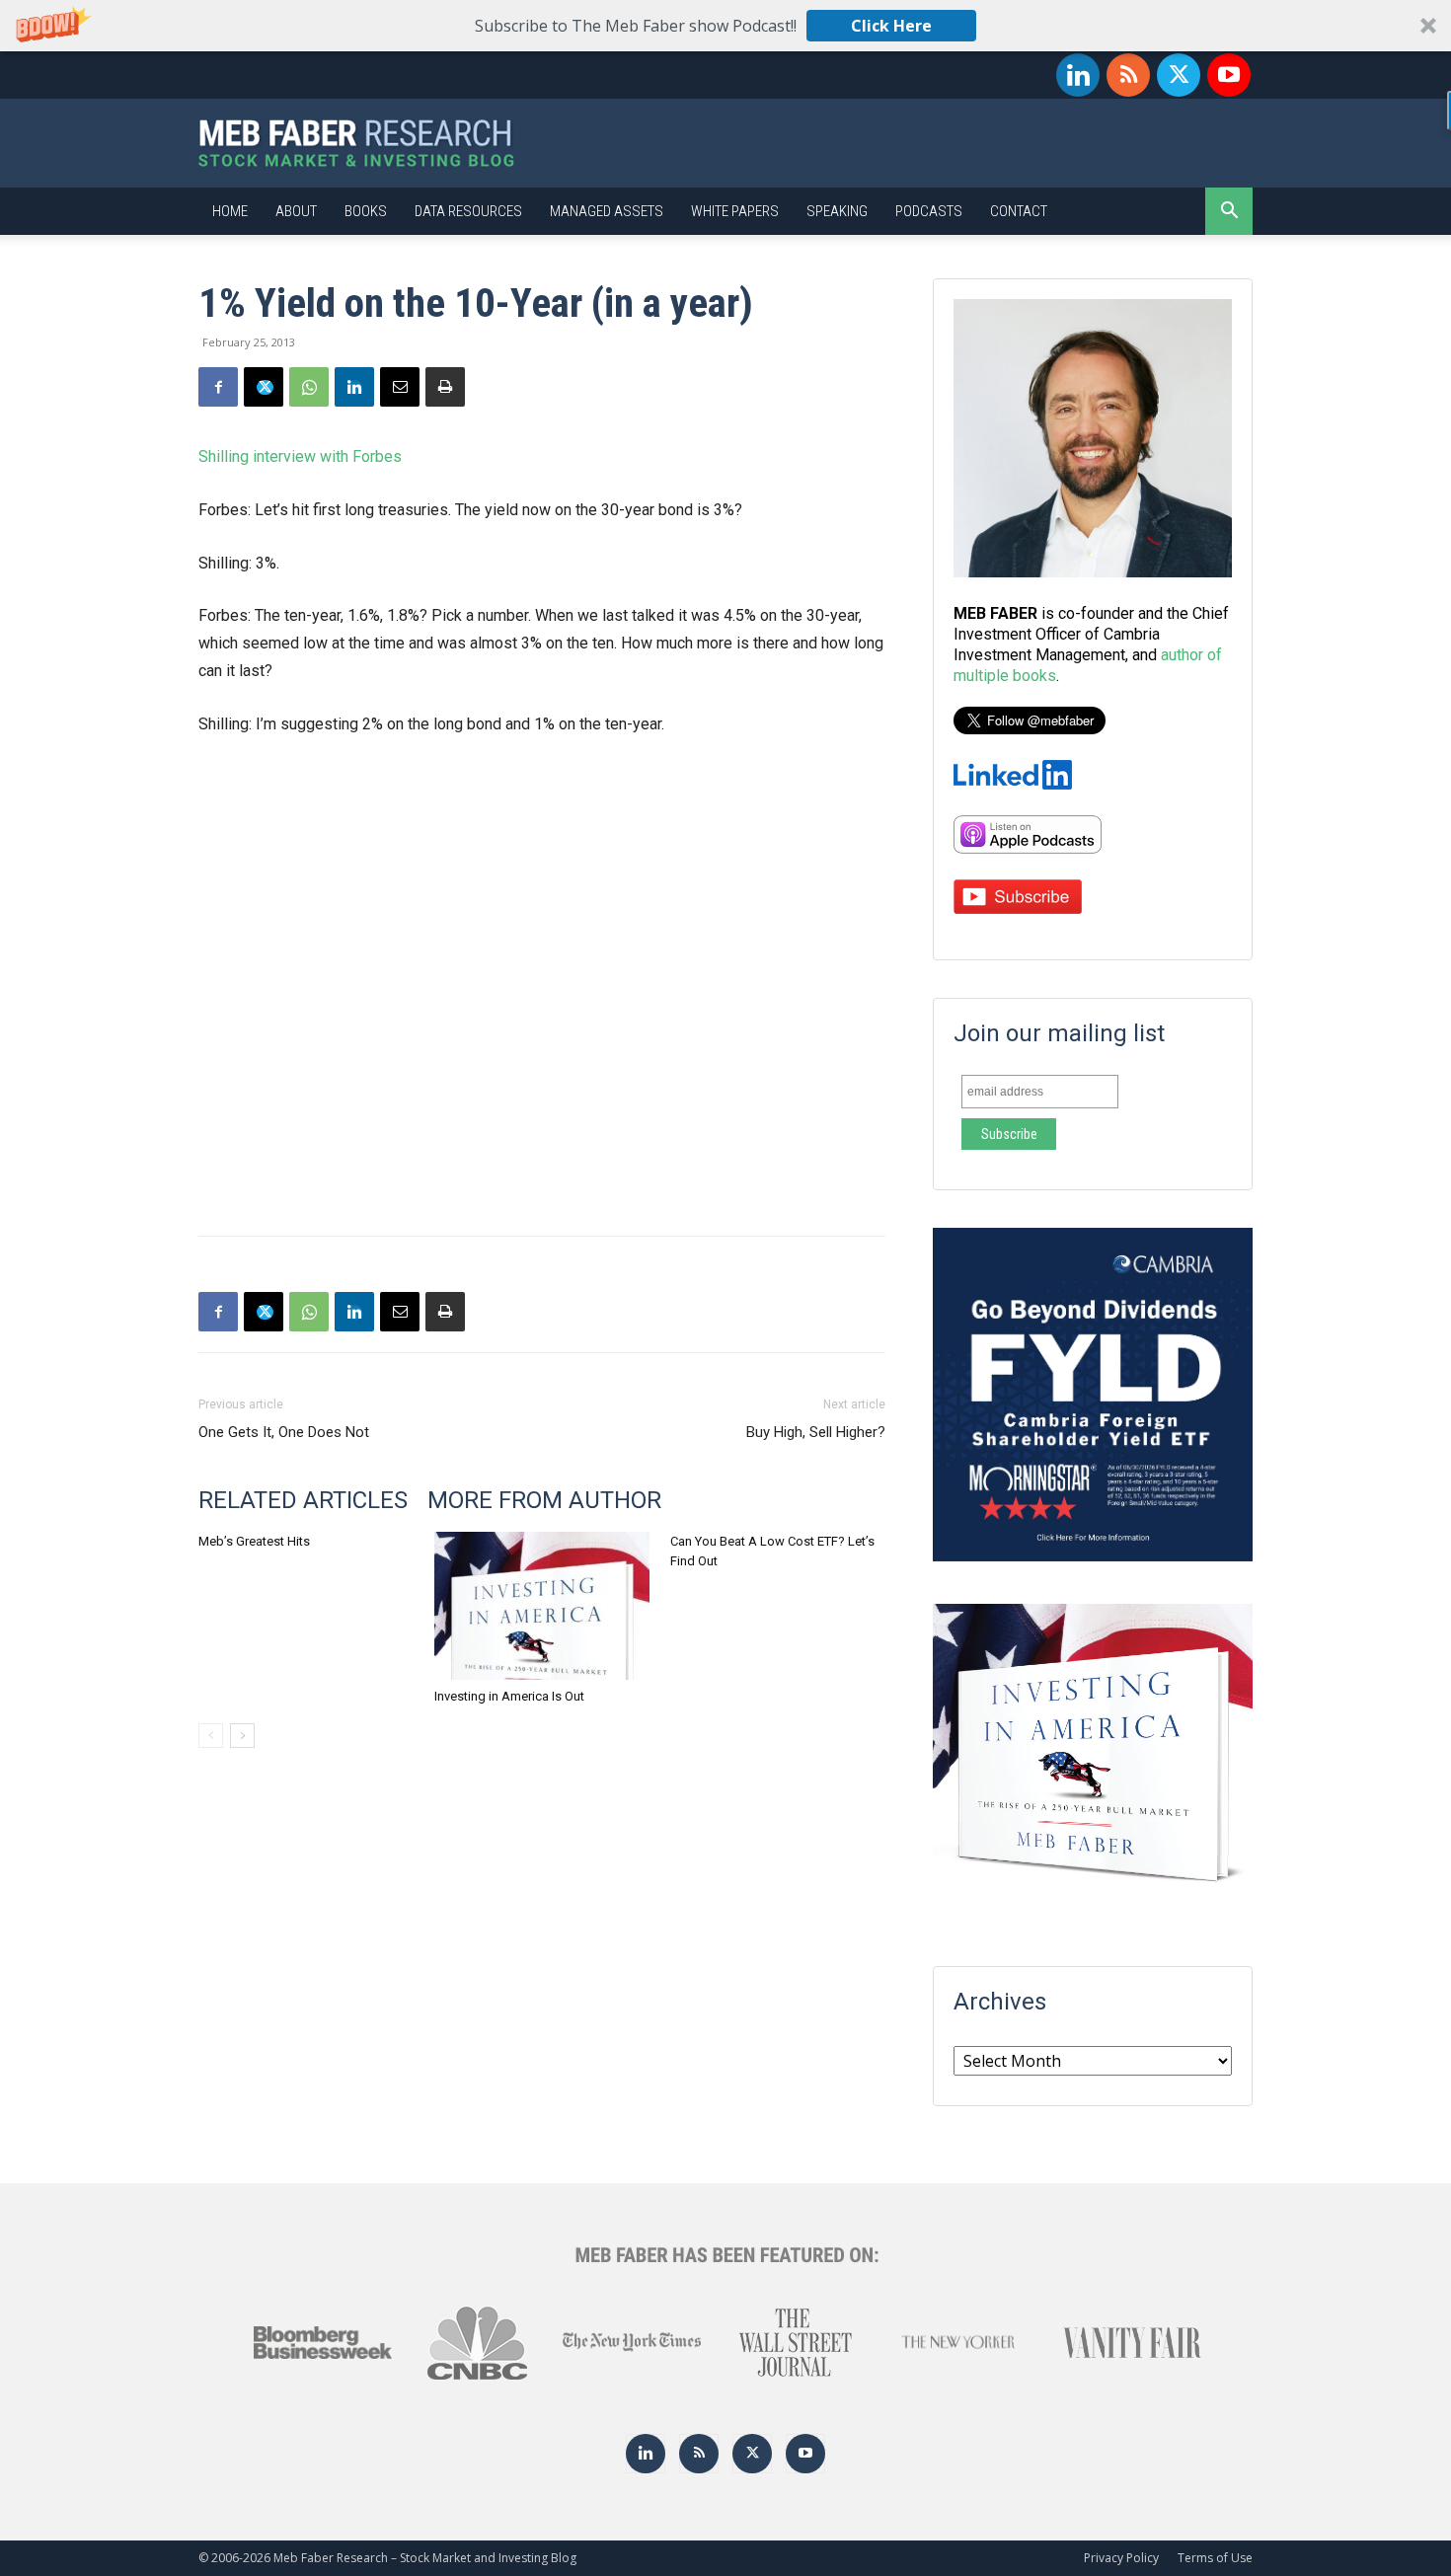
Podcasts (929, 211)
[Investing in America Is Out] (542, 1606)
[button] (725, 26)
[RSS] (1128, 75)
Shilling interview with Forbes (300, 456)
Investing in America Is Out (509, 1696)
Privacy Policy (1121, 2558)
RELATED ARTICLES (303, 1500)
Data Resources (468, 211)
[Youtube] (1229, 75)
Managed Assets (607, 211)
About (296, 211)
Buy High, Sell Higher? (816, 1432)
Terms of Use (1215, 2558)
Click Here (891, 26)
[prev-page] (211, 1736)
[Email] (400, 387)
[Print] (445, 387)
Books (366, 211)
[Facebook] (218, 387)
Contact (1019, 211)
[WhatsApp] (309, 387)
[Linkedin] (1078, 75)
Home (230, 211)
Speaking (837, 211)
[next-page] (242, 1736)
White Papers (735, 211)
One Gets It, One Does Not (284, 1432)
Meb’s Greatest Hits (254, 1541)
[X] (1179, 75)
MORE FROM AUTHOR (544, 1500)
